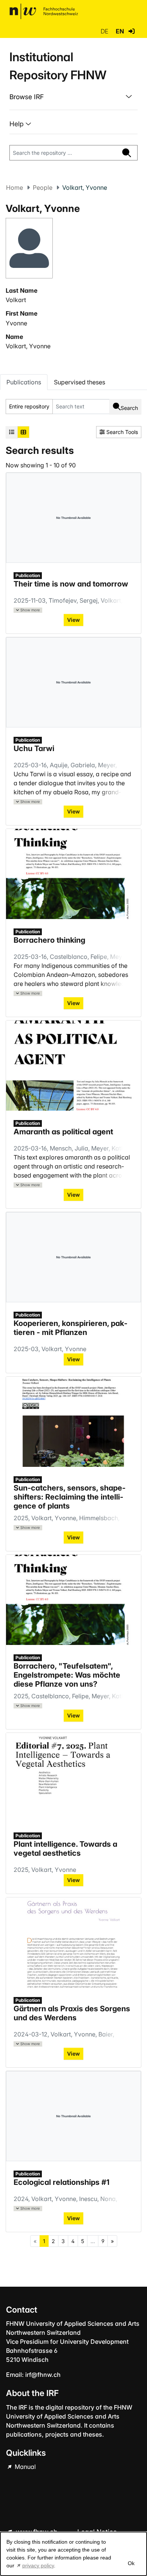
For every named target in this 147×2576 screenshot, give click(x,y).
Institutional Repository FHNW (58, 66)
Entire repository (29, 406)
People (43, 187)
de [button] (105, 31)
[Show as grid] (23, 432)
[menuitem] (73, 97)
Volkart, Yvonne (28, 346)
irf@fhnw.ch (43, 2375)
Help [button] (18, 124)
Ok (131, 2563)
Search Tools (121, 432)
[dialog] (73, 2554)
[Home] (44, 11)
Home (15, 187)
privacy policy (38, 2565)
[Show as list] (12, 432)
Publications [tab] (24, 382)
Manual (24, 2467)
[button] (132, 31)
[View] (73, 874)
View (73, 1003)
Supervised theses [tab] (80, 382)
